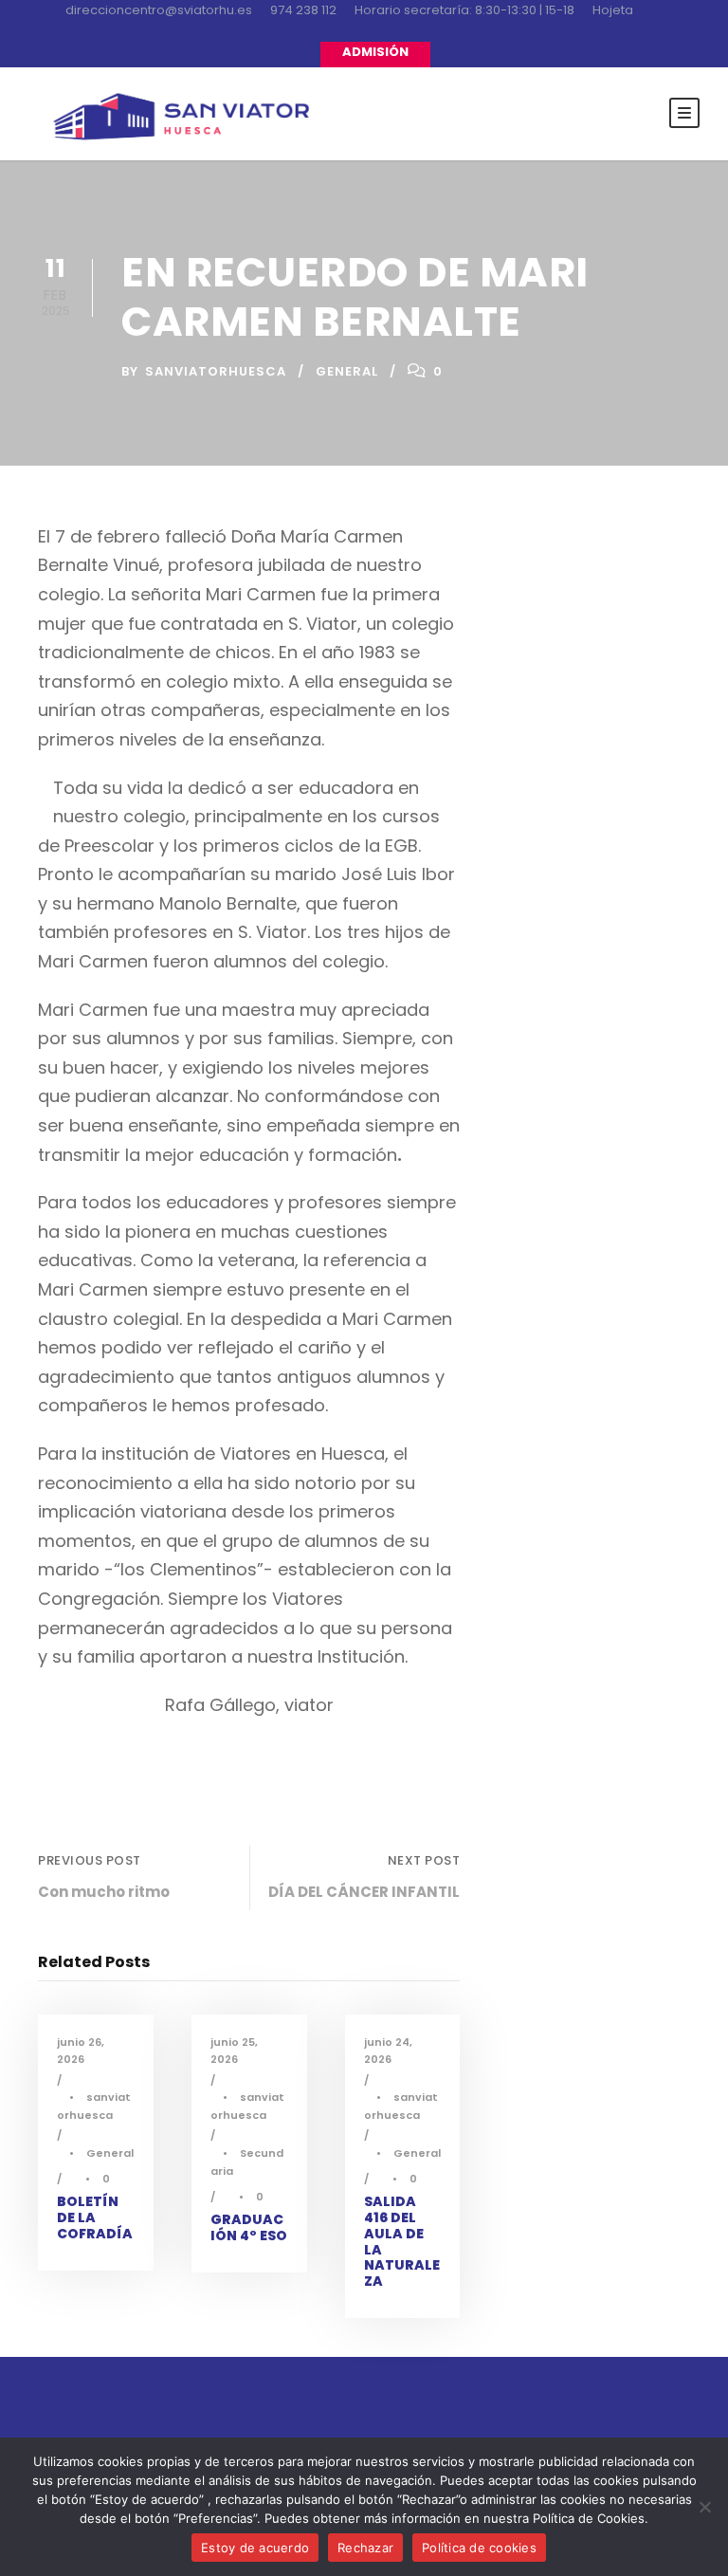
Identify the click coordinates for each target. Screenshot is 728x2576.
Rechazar (365, 2548)
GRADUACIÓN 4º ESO (249, 2227)
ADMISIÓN (375, 52)
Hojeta (613, 10)
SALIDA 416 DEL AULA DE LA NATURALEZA (402, 2241)
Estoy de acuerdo (255, 2548)
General (347, 371)
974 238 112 (303, 10)
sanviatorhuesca (216, 371)
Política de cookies (479, 2548)
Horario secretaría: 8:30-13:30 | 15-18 (464, 10)
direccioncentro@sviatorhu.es (159, 10)
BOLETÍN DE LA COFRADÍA (95, 2217)
